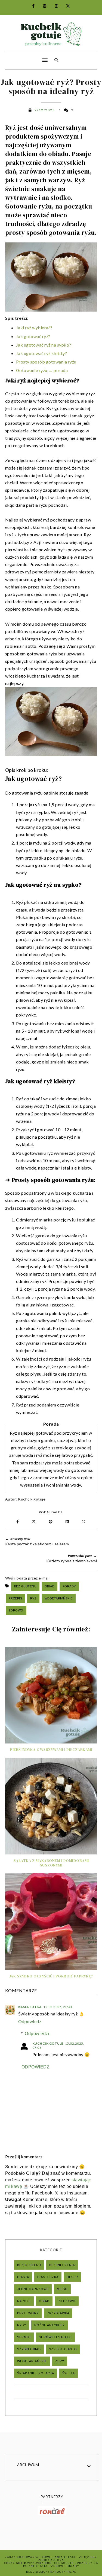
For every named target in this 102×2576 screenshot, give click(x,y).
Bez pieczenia (62, 2265)
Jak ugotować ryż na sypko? (44, 345)
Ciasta (23, 2277)
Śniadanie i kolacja (36, 2373)
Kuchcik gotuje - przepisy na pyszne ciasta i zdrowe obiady (61, 2565)
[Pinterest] (41, 6)
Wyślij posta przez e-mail (27, 1578)
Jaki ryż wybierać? (34, 328)
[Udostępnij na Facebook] (18, 1522)
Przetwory (28, 2313)
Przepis (16, 1598)
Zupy (60, 2361)
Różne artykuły (50, 2325)
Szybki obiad (29, 2349)
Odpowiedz (30, 2021)
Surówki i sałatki (55, 2337)
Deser (72, 2277)
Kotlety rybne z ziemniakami (72, 1561)
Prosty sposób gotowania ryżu (46, 362)
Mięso (62, 2289)
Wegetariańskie (59, 1598)
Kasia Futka (30, 2007)
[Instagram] (53, 6)
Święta (69, 2373)
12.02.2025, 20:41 (58, 2007)
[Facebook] (30, 6)
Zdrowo (16, 1610)
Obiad (50, 1586)
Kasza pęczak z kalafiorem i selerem (37, 1544)
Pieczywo (67, 2301)
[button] (25, 57)
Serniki (24, 2337)
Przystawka (58, 2313)
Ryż (33, 1598)
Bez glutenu (25, 1586)
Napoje (24, 2301)
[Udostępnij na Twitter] (34, 1522)
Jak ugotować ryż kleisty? (42, 353)
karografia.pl (63, 2572)
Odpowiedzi (37, 2034)
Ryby (22, 2325)
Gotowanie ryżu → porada (42, 370)
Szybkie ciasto (63, 2349)
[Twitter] (65, 6)
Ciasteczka (48, 2277)
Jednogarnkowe (33, 2289)
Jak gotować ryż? (33, 336)
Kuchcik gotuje (32, 1499)
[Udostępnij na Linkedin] (68, 1522)
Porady (69, 1586)
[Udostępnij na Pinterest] (52, 1522)
